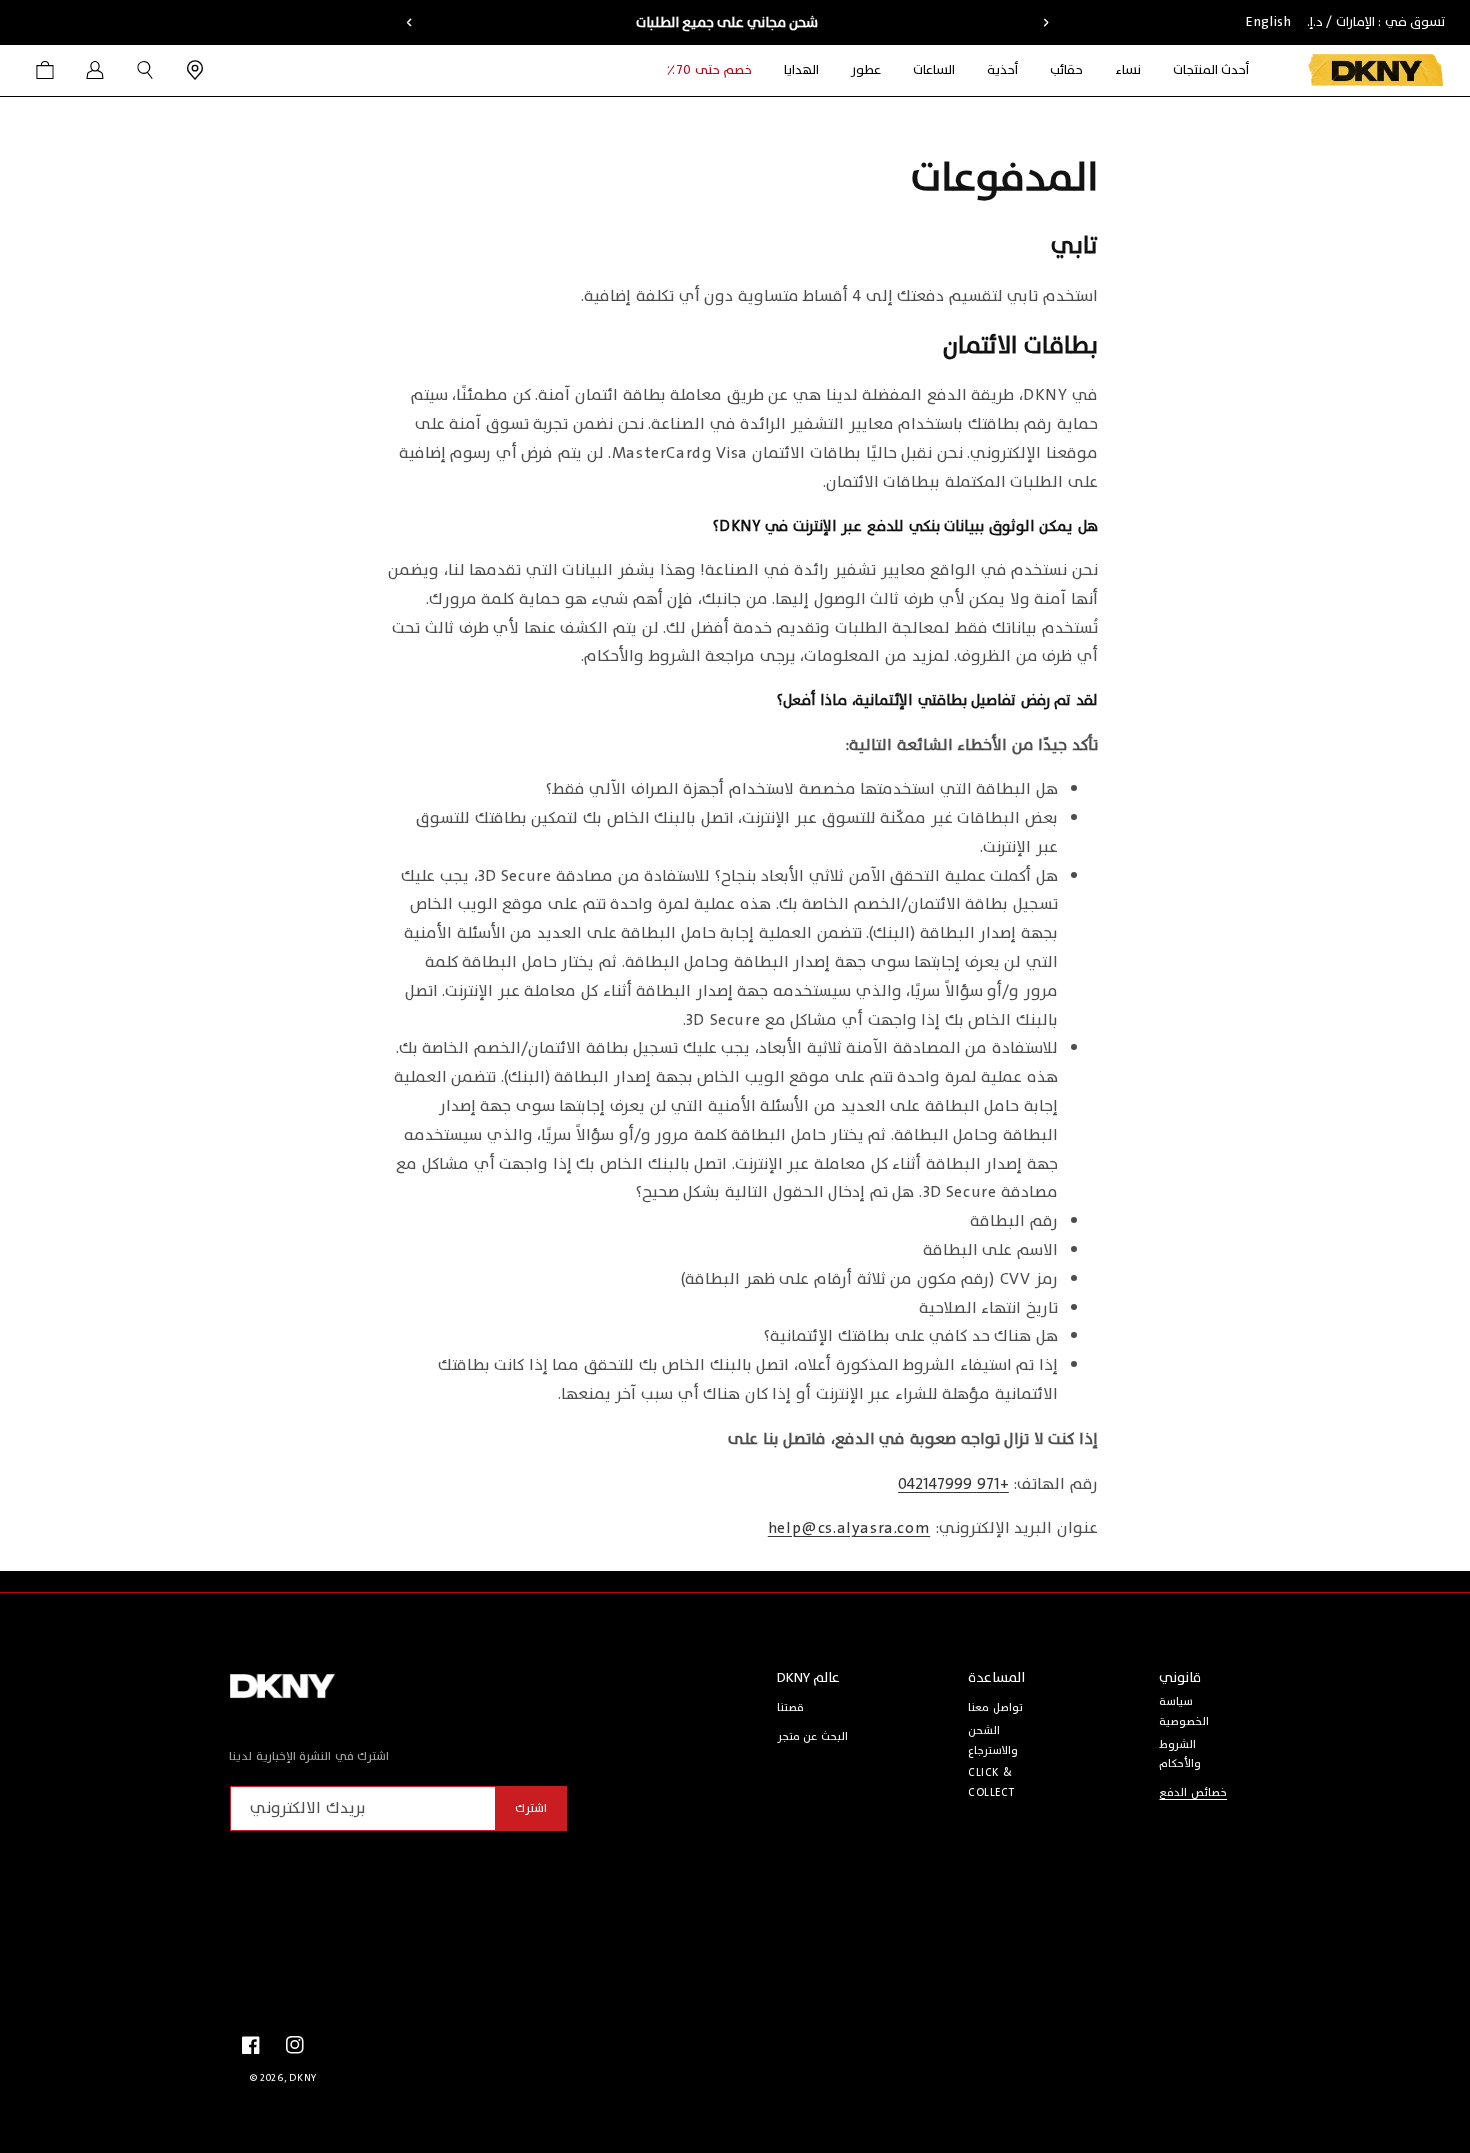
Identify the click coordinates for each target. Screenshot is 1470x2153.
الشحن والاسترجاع (993, 1740)
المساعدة (996, 1677)
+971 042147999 (953, 1484)
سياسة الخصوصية (1184, 1711)
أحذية (1002, 70)
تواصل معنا (995, 1707)
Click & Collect (991, 1782)
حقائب (1066, 70)
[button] (1128, 70)
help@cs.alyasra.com (849, 1528)
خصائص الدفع (1193, 1792)
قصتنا (790, 1707)
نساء (1128, 70)
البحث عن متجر (812, 1736)
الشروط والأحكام (1180, 1754)
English (1268, 22)
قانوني (1180, 1677)
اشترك (531, 1808)
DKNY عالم (808, 1677)
